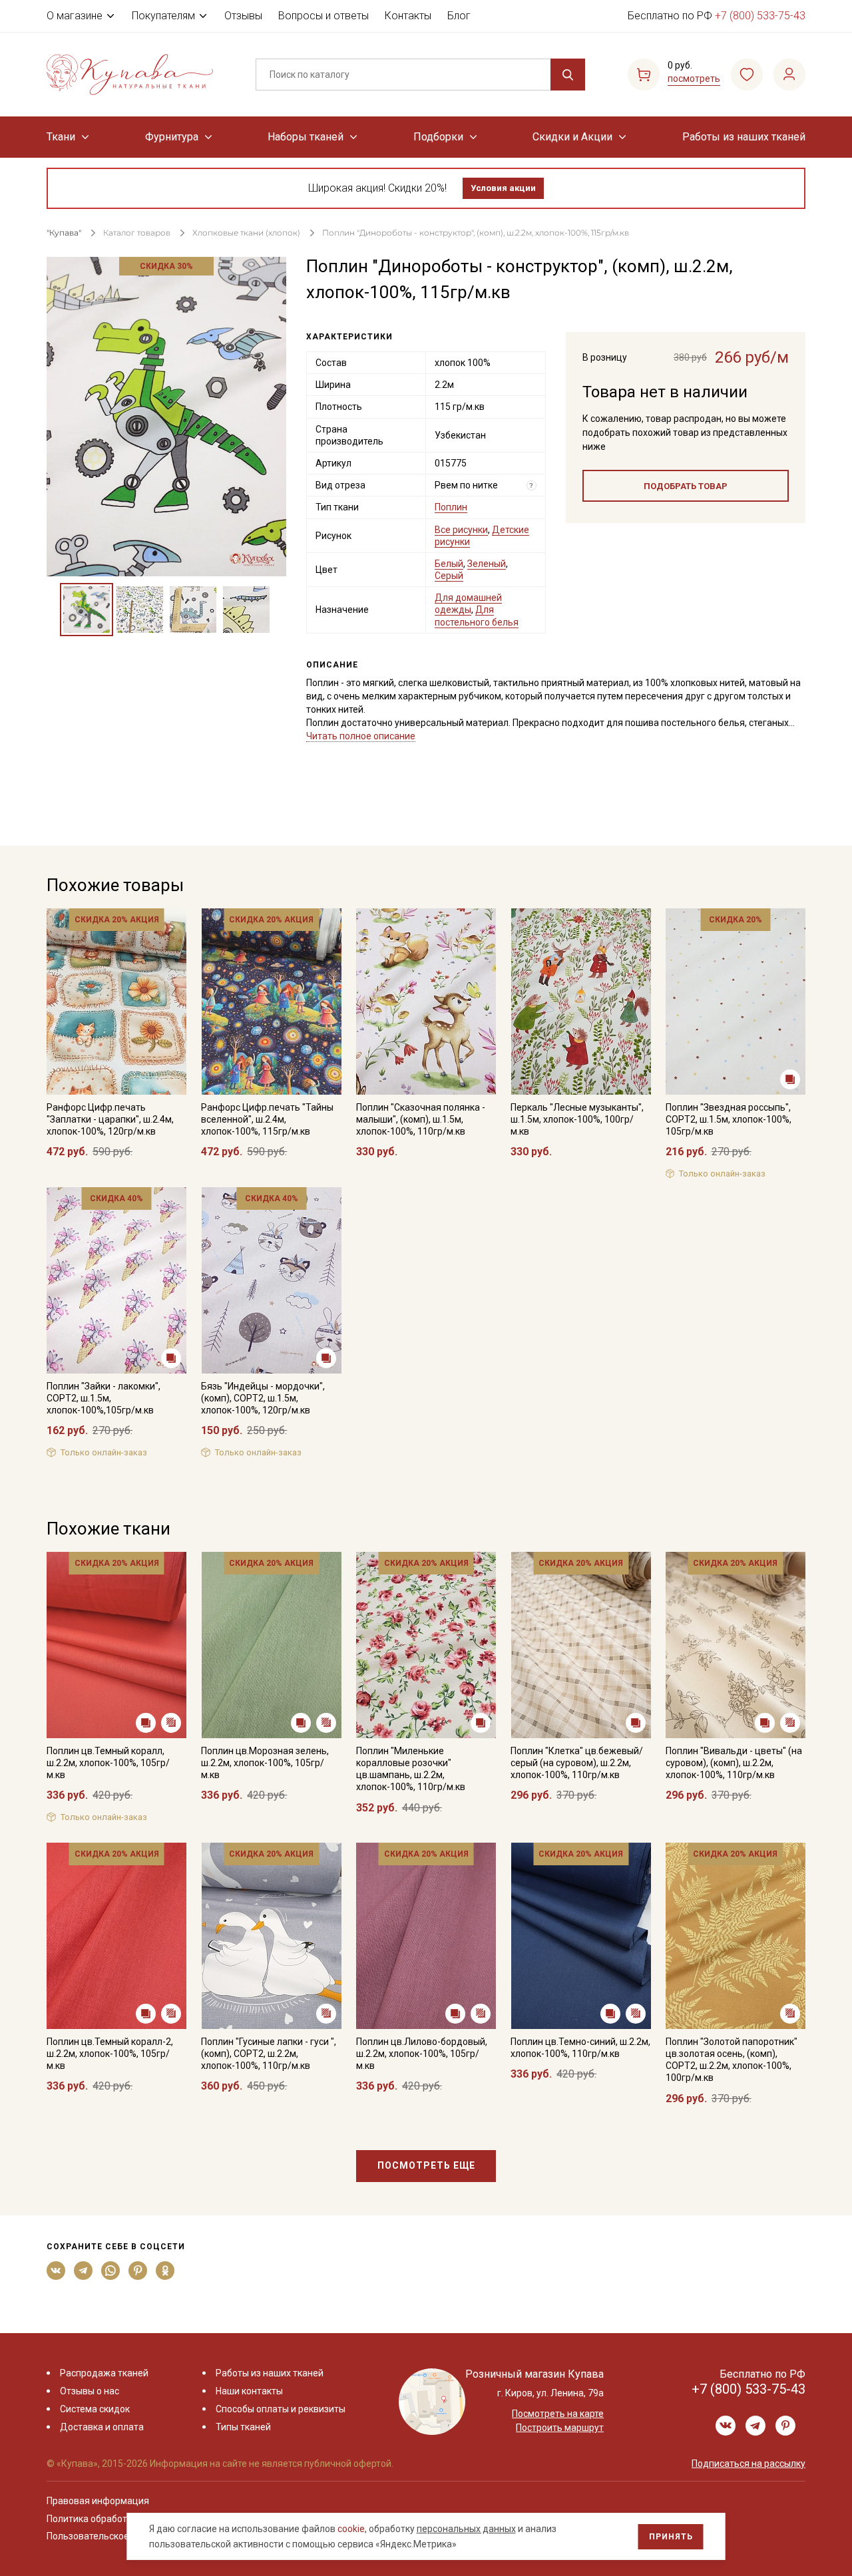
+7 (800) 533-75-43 (760, 16)
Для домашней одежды (468, 604)
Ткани (61, 137)
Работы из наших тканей (744, 137)
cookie (351, 2529)
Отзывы (243, 16)
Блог (459, 16)
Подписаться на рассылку (748, 2464)
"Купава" (64, 233)
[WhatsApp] (111, 2271)
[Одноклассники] (165, 2271)
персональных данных (466, 2529)
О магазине (75, 16)
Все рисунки (461, 530)
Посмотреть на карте (558, 2414)
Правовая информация (98, 2501)
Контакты (408, 16)
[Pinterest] (138, 2271)
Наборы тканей (306, 137)
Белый (449, 564)
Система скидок (95, 2409)
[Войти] (789, 75)
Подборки (438, 137)
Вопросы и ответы (323, 16)
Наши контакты (249, 2391)
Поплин (451, 507)
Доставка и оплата (102, 2427)
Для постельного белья (477, 616)
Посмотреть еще (426, 2165)
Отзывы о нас (90, 2391)
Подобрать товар (686, 486)
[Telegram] (84, 2271)
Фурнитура (172, 137)
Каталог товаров (137, 233)
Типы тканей (243, 2427)
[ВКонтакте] (56, 2271)
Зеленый (487, 564)
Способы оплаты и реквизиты (281, 2409)
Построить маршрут (560, 2428)
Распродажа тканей (104, 2373)
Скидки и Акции (572, 137)
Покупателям (163, 16)
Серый (449, 576)
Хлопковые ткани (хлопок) (246, 233)
